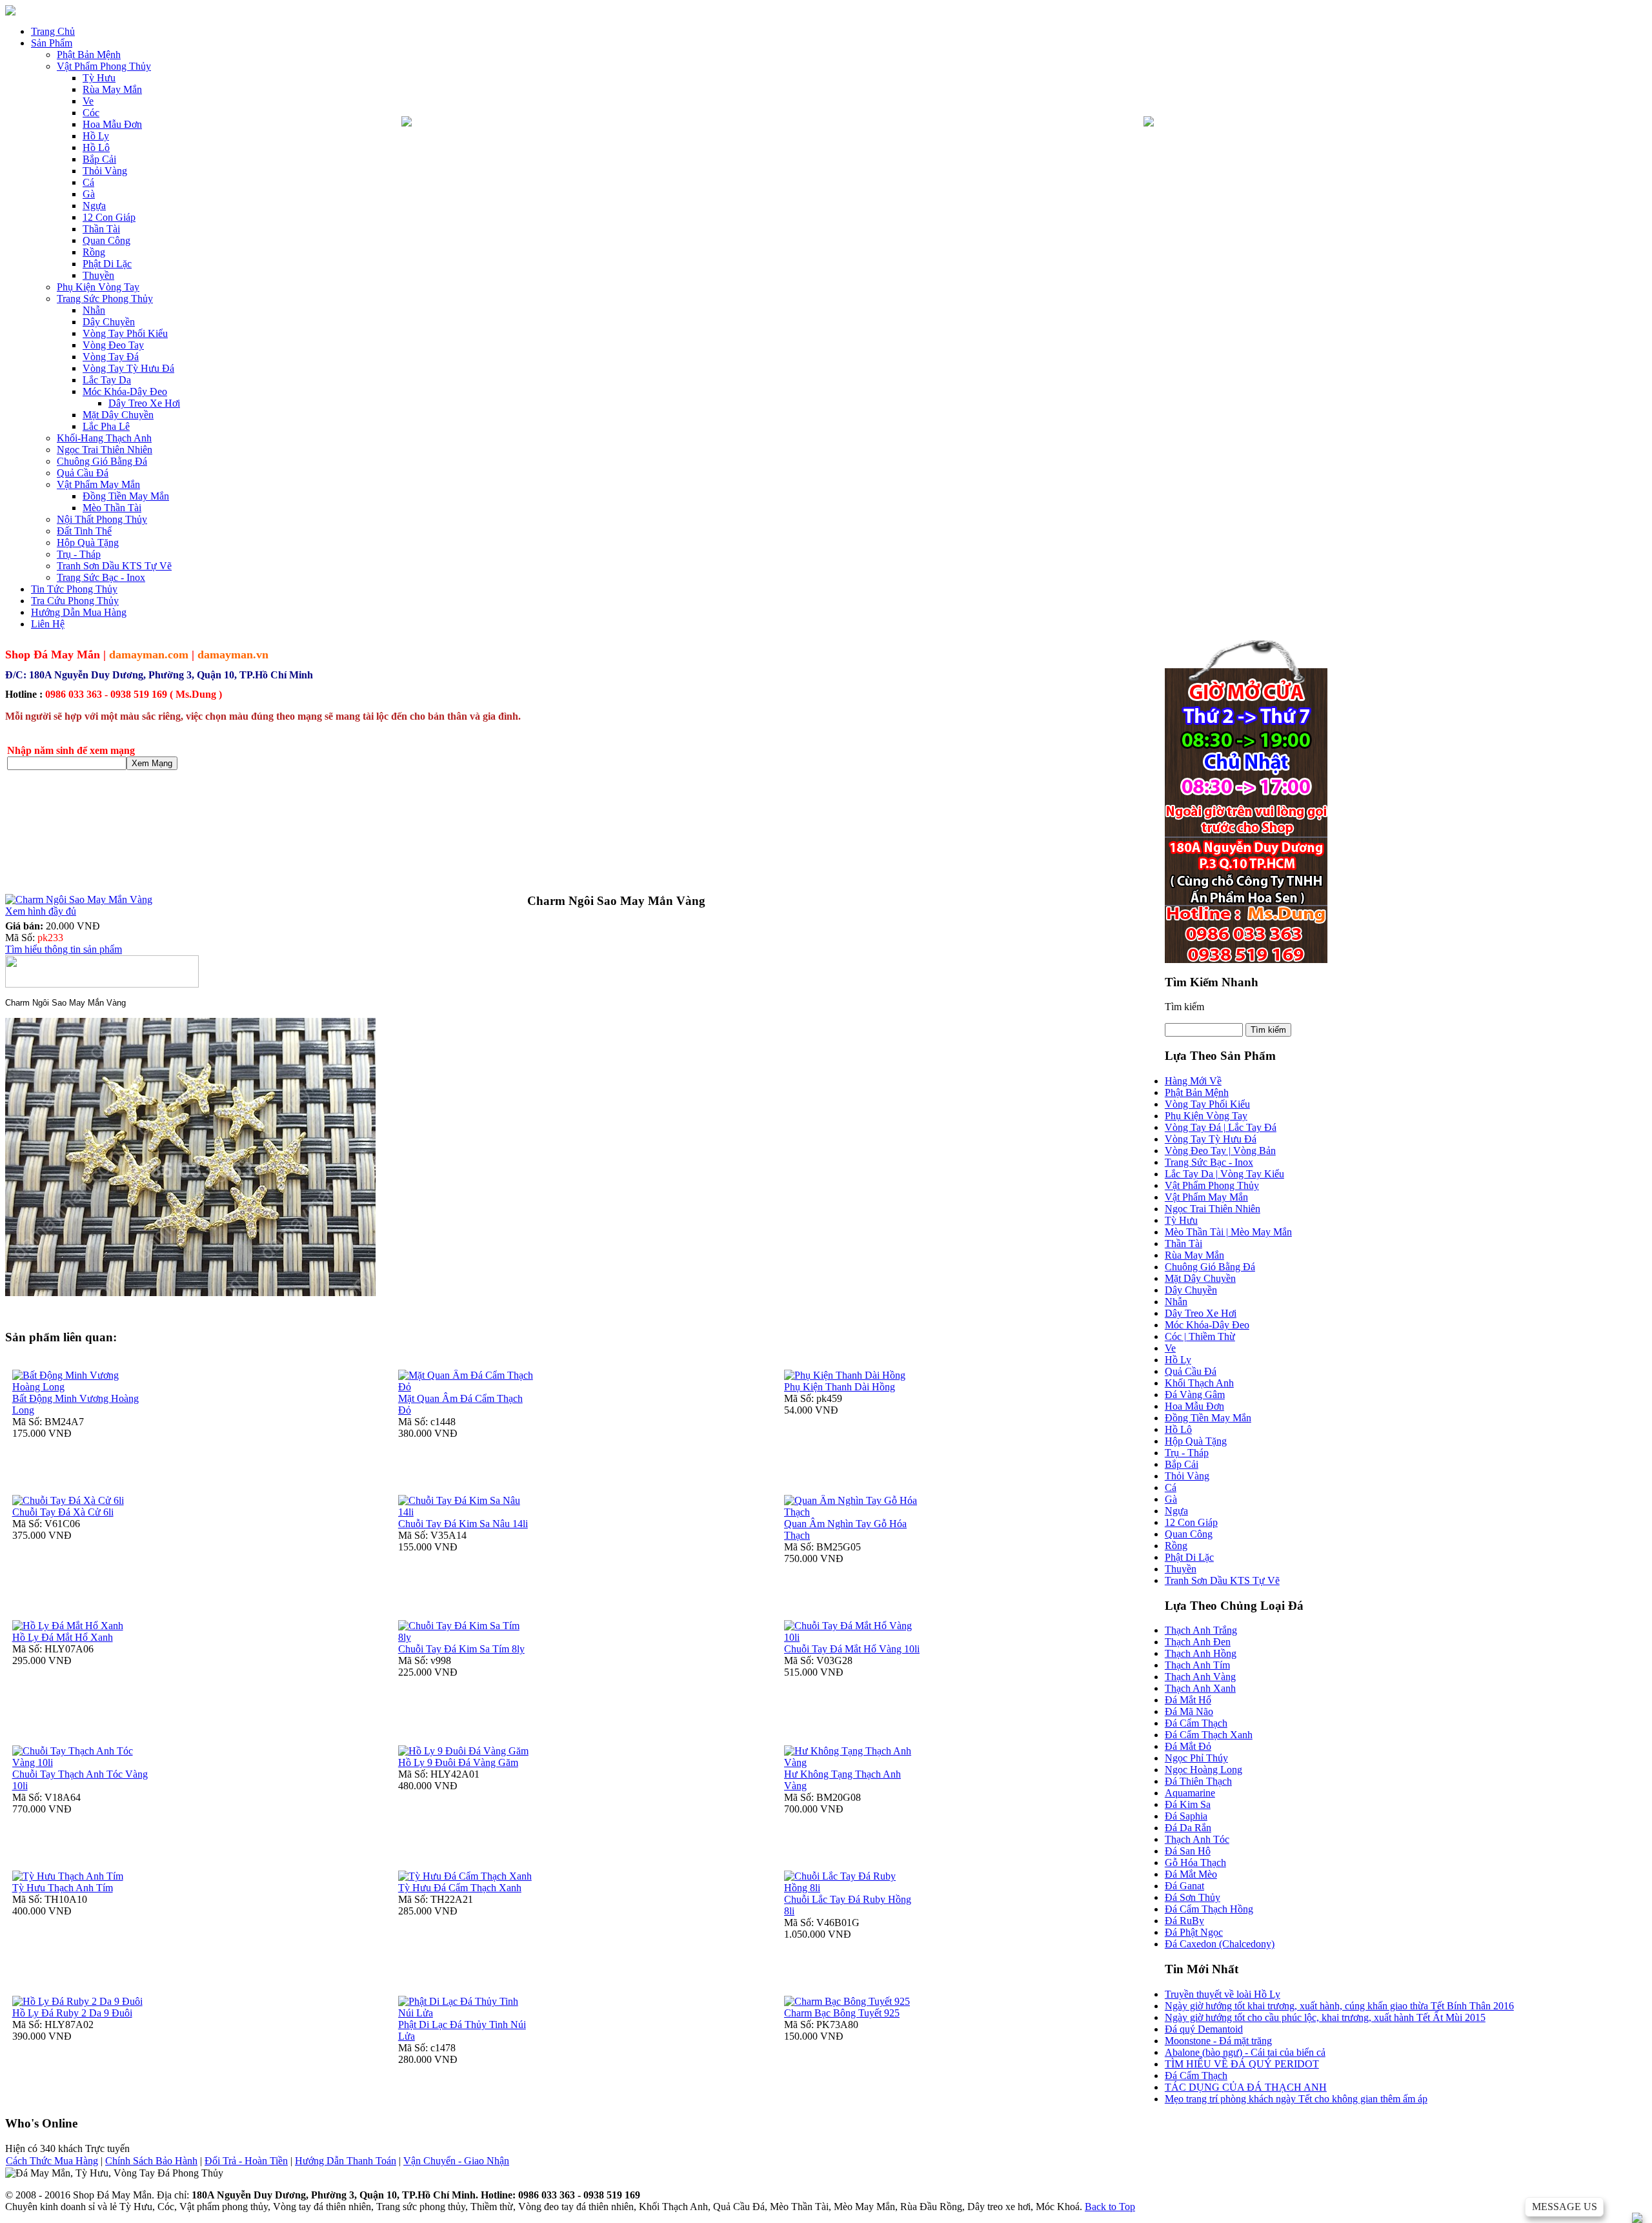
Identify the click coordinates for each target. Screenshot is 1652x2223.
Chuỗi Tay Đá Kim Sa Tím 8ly (461, 1649)
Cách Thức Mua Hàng (52, 2161)
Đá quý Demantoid (1204, 2029)
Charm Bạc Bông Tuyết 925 (842, 2013)
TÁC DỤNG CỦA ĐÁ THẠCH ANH (1246, 2087)
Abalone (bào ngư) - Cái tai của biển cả (1245, 2052)
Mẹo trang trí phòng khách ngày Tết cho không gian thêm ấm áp (1296, 2099)
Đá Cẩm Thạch (1196, 2076)
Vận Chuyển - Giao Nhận (456, 2161)
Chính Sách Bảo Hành (151, 2161)
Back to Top (1110, 2207)
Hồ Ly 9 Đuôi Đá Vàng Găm (458, 1762)
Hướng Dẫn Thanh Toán (346, 2161)
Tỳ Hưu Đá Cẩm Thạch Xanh (460, 1888)
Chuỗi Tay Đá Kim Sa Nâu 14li (463, 1524)
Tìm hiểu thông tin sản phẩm (64, 949)
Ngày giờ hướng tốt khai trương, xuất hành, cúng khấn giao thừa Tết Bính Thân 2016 (1339, 2006)
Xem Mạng (152, 763)
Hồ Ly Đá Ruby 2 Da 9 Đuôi (72, 2013)
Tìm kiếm (1184, 1007)
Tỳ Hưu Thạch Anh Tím (63, 1888)
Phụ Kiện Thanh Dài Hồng (840, 1387)
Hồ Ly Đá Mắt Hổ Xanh (63, 1637)
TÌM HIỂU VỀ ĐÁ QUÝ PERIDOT (1242, 2064)
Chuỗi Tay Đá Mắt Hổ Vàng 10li (852, 1649)
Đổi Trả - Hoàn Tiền (246, 2161)
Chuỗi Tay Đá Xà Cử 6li (63, 1512)
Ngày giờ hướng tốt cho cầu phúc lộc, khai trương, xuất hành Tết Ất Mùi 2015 (1325, 2017)
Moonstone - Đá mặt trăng (1218, 2041)
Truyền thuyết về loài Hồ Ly (1223, 1994)
